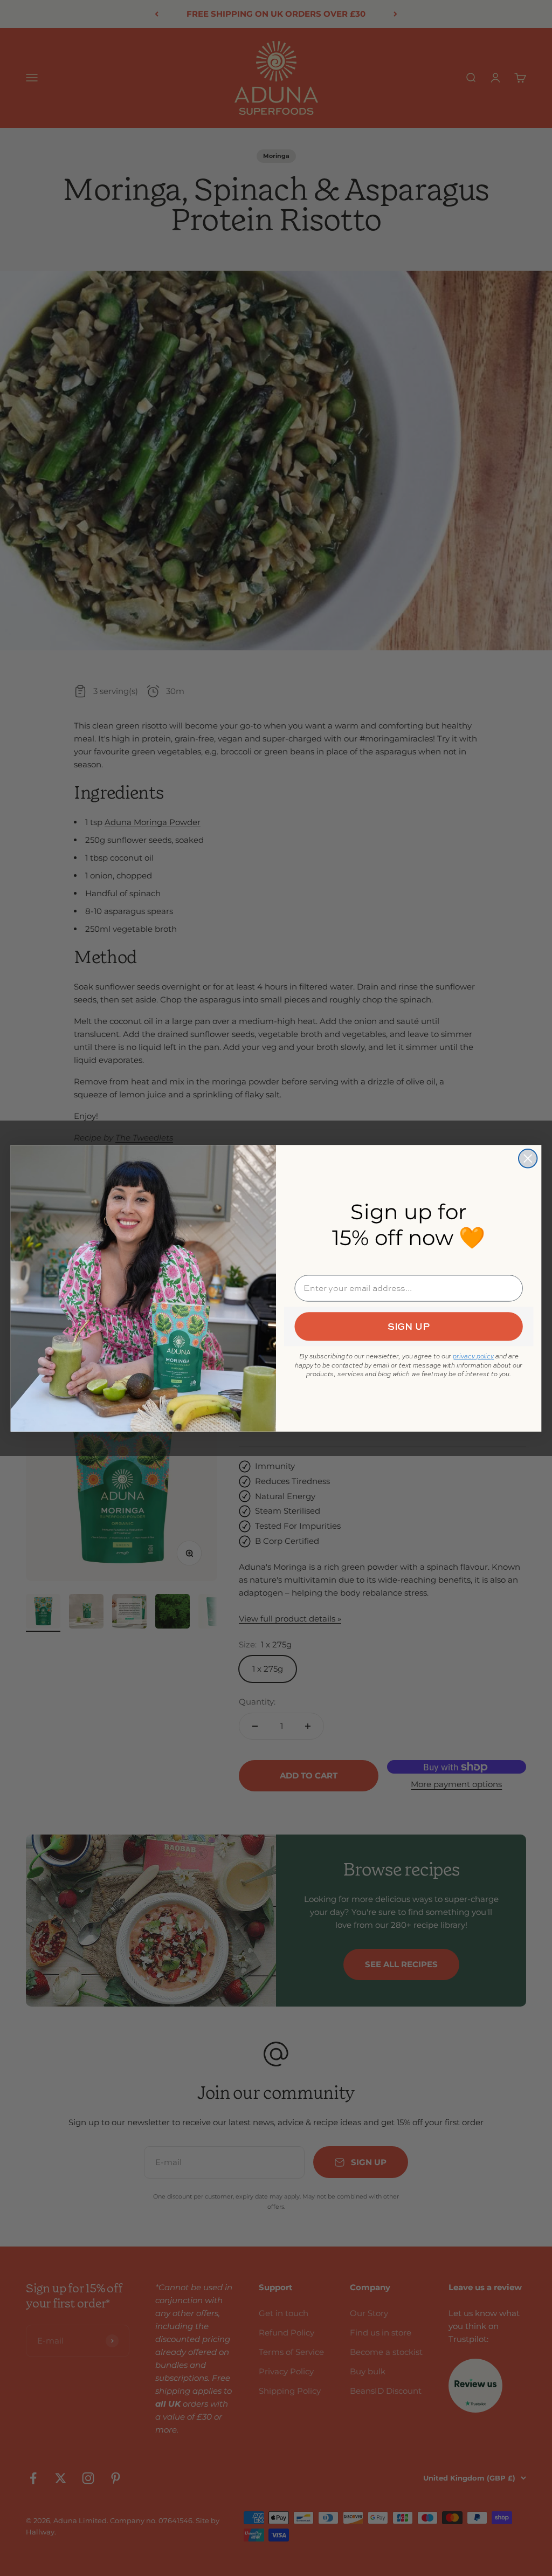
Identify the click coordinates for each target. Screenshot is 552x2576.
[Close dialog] (528, 1158)
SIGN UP (409, 1326)
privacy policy (473, 1356)
